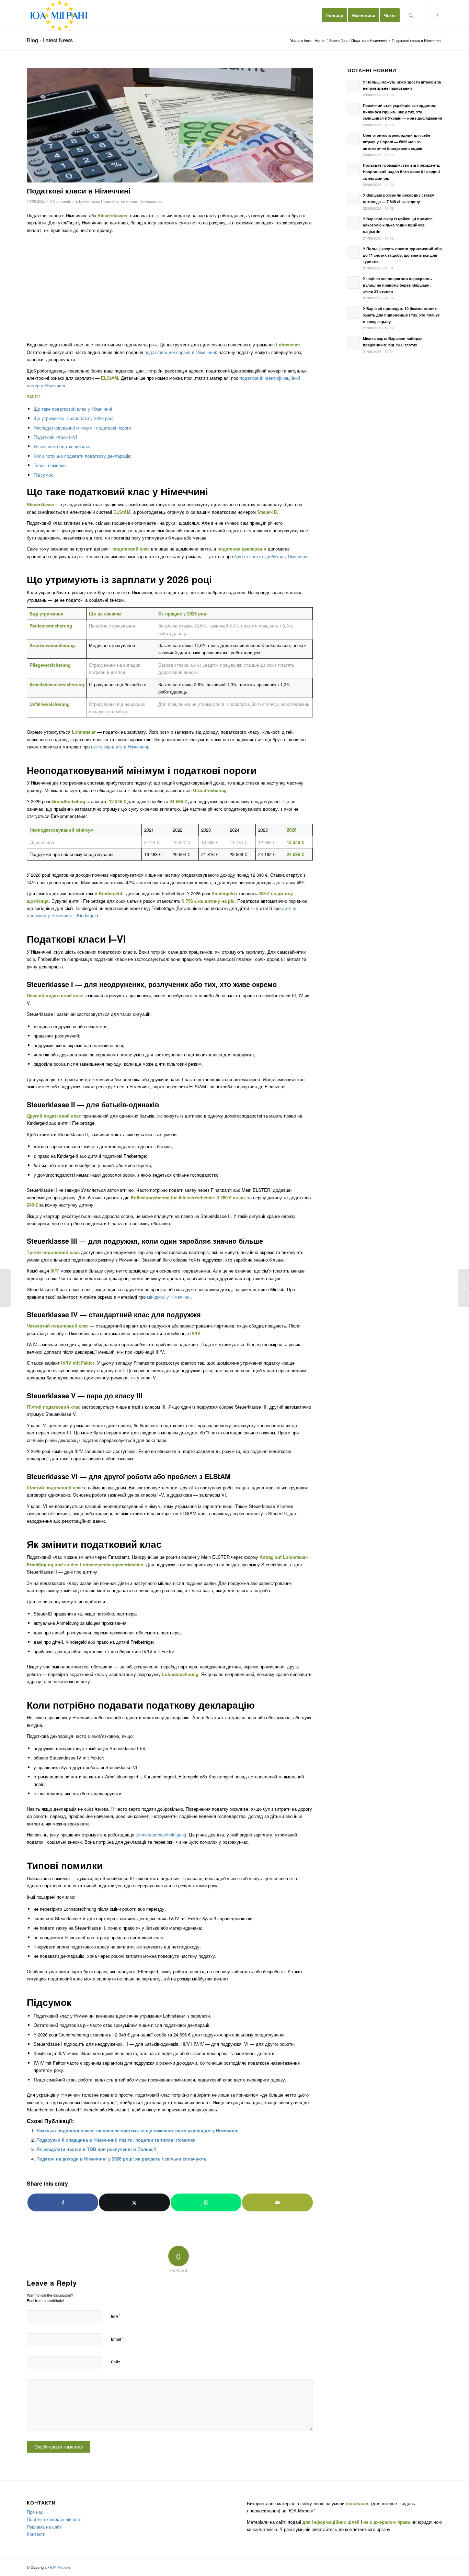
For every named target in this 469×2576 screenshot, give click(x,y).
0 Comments (60, 201)
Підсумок (43, 475)
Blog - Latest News (50, 40)
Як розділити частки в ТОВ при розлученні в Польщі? (96, 2149)
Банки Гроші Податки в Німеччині (108, 201)
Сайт (115, 2362)
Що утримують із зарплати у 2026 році (73, 418)
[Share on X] (134, 2202)
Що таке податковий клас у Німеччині (73, 409)
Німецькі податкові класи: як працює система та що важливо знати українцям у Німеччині (138, 2130)
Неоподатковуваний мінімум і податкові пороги (82, 428)
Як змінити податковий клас (63, 446)
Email (117, 2339)
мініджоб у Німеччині (169, 1297)
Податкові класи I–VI (55, 437)
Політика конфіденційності (54, 2519)
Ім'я (116, 2316)
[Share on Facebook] (63, 2202)
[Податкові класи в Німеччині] (170, 125)
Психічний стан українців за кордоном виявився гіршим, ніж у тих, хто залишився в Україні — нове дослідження (402, 112)
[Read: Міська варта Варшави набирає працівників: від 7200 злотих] (354, 342)
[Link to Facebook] (437, 15)
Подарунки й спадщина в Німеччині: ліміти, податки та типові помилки (116, 2140)
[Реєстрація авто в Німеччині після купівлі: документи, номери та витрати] (464, 1288)
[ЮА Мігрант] (60, 15)
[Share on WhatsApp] (206, 2202)
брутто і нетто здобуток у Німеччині (271, 556)
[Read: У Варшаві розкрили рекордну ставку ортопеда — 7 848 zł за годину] (354, 199)
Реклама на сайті (45, 2527)
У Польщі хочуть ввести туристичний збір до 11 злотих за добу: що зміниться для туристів (402, 255)
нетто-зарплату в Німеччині (119, 747)
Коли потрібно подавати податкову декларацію (83, 456)
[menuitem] (334, 15)
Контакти (36, 2534)
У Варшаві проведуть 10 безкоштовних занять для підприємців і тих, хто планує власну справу (401, 315)
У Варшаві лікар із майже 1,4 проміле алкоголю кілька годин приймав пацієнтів (398, 225)
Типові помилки (50, 465)
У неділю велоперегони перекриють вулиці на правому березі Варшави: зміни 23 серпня (397, 285)
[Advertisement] (170, 287)
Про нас (35, 2512)
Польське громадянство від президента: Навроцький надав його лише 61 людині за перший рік (402, 172)
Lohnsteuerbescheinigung (161, 1835)
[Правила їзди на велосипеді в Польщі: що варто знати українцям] (5, 1288)
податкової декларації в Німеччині (180, 352)
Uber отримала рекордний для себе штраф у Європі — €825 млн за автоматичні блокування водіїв (397, 142)
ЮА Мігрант (60, 2567)
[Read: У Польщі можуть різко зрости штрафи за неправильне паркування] (354, 86)
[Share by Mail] (277, 2202)
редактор (154, 201)
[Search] (411, 15)
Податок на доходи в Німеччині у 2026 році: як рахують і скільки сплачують (122, 2159)
